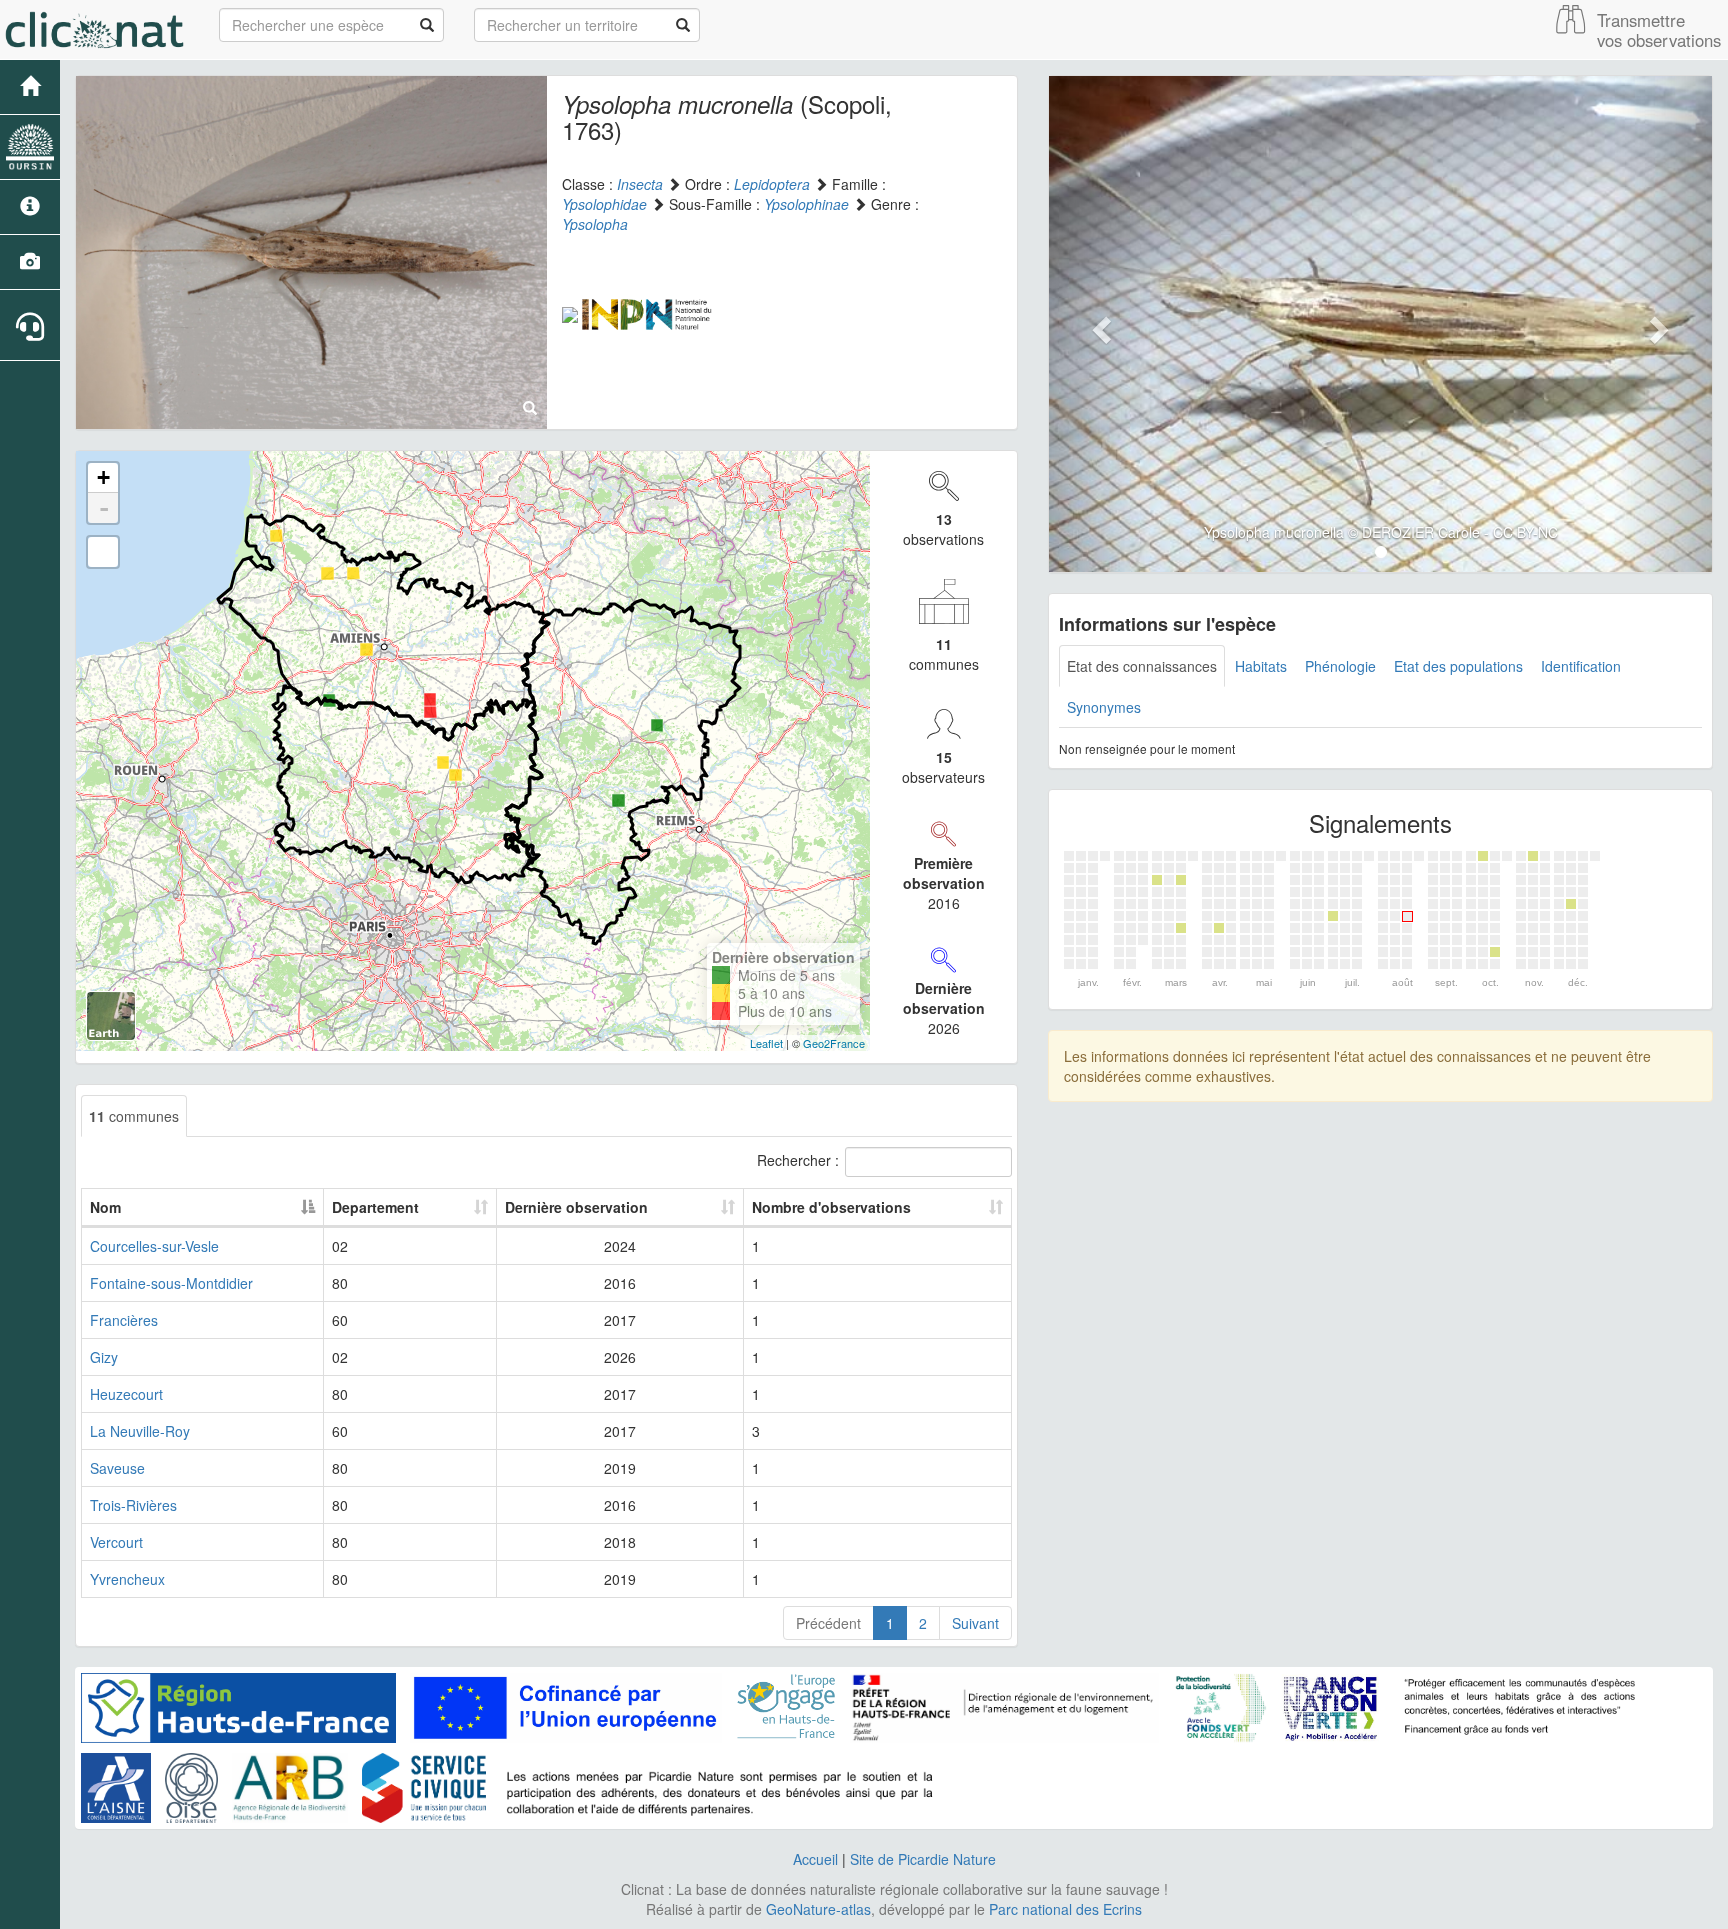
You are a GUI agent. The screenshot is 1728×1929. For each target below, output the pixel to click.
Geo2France (834, 1043)
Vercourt (116, 1542)
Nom (105, 1207)
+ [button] (103, 477)
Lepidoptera (772, 184)
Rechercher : (798, 1160)
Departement (375, 1207)
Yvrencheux (127, 1579)
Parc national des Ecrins (1065, 1909)
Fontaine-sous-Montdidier (171, 1283)
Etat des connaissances (1142, 666)
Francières (124, 1320)
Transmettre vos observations (1659, 30)
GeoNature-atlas (818, 1909)
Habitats (1261, 666)
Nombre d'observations (831, 1207)
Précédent (828, 1623)
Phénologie (1340, 666)
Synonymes (1104, 707)
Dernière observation (576, 1207)
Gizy (104, 1357)
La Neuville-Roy (140, 1431)
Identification (1581, 666)
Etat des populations (1458, 666)
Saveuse (117, 1468)
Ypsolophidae (604, 204)
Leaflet (766, 1043)
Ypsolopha (595, 224)
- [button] (104, 508)
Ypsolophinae (806, 204)
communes (134, 1116)
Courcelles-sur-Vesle (154, 1246)
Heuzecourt (126, 1394)
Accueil (815, 1859)
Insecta (640, 184)
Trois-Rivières (133, 1505)
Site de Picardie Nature (923, 1859)
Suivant (975, 1623)
